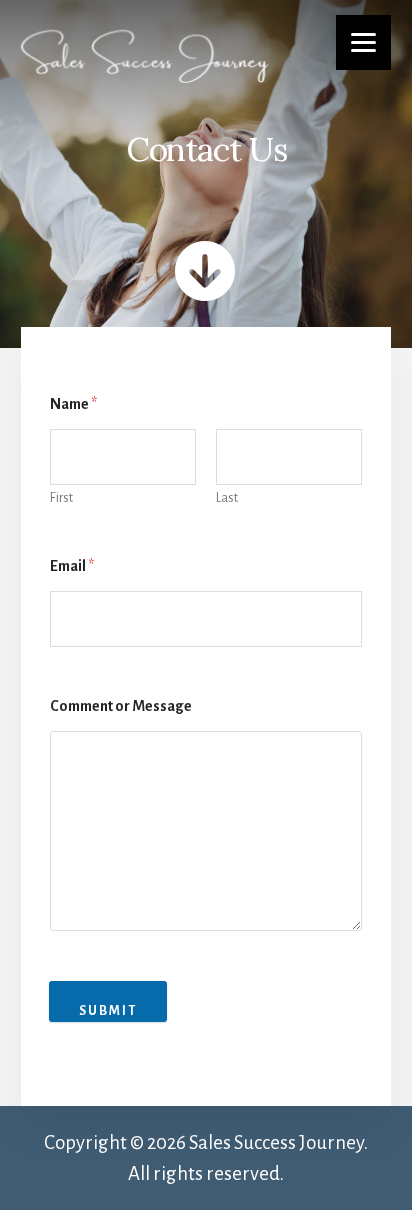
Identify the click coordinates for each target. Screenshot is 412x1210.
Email (72, 566)
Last (227, 498)
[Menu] (363, 42)
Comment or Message (121, 706)
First (61, 498)
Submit (108, 1011)
